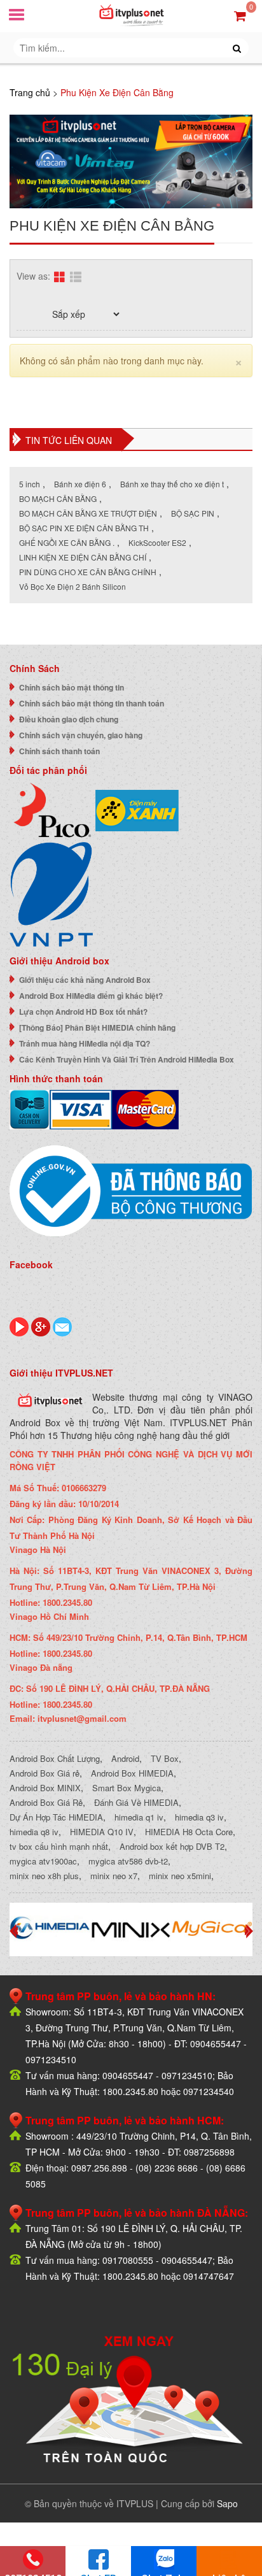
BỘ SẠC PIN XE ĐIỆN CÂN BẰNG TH (84, 528)
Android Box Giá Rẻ (46, 1802)
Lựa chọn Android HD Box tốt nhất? (83, 1012)
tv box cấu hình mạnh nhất (59, 1846)
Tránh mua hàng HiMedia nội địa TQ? (85, 1043)
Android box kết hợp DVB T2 (172, 1846)
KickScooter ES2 (157, 542)
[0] (240, 15)
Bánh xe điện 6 (80, 484)
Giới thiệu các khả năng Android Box (85, 980)
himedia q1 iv (139, 1817)
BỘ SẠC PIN (193, 513)
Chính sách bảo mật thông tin (72, 687)
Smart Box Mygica (127, 1788)
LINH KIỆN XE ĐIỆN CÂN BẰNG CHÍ (83, 557)
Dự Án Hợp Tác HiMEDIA (56, 1817)
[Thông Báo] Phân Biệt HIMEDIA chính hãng (97, 1027)
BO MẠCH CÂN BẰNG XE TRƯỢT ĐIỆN (88, 513)
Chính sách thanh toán (59, 751)
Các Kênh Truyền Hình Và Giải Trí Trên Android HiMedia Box (127, 1059)
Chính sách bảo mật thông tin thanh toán (92, 703)
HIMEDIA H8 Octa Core (189, 1832)
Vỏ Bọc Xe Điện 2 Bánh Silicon (72, 586)
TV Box (165, 1758)
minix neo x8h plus (44, 1876)
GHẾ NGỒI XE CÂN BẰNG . (67, 542)
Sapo (227, 2503)
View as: (33, 276)
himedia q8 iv (34, 1832)
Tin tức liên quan (69, 440)
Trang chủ (30, 92)
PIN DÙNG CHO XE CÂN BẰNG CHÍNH (88, 572)
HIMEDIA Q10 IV (102, 1832)
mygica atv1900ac (43, 1861)
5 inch (30, 484)
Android (125, 1758)
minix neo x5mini (180, 1876)
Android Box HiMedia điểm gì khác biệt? (91, 996)
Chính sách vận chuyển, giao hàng (81, 735)
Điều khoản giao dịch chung (69, 719)
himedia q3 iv (199, 1817)
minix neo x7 (114, 1876)
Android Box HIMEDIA (132, 1773)
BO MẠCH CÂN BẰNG (58, 498)
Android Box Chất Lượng (55, 1758)
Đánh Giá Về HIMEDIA (136, 1802)
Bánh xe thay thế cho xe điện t (172, 484)
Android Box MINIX (45, 1788)
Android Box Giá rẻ (45, 1773)
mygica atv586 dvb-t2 (128, 1861)
